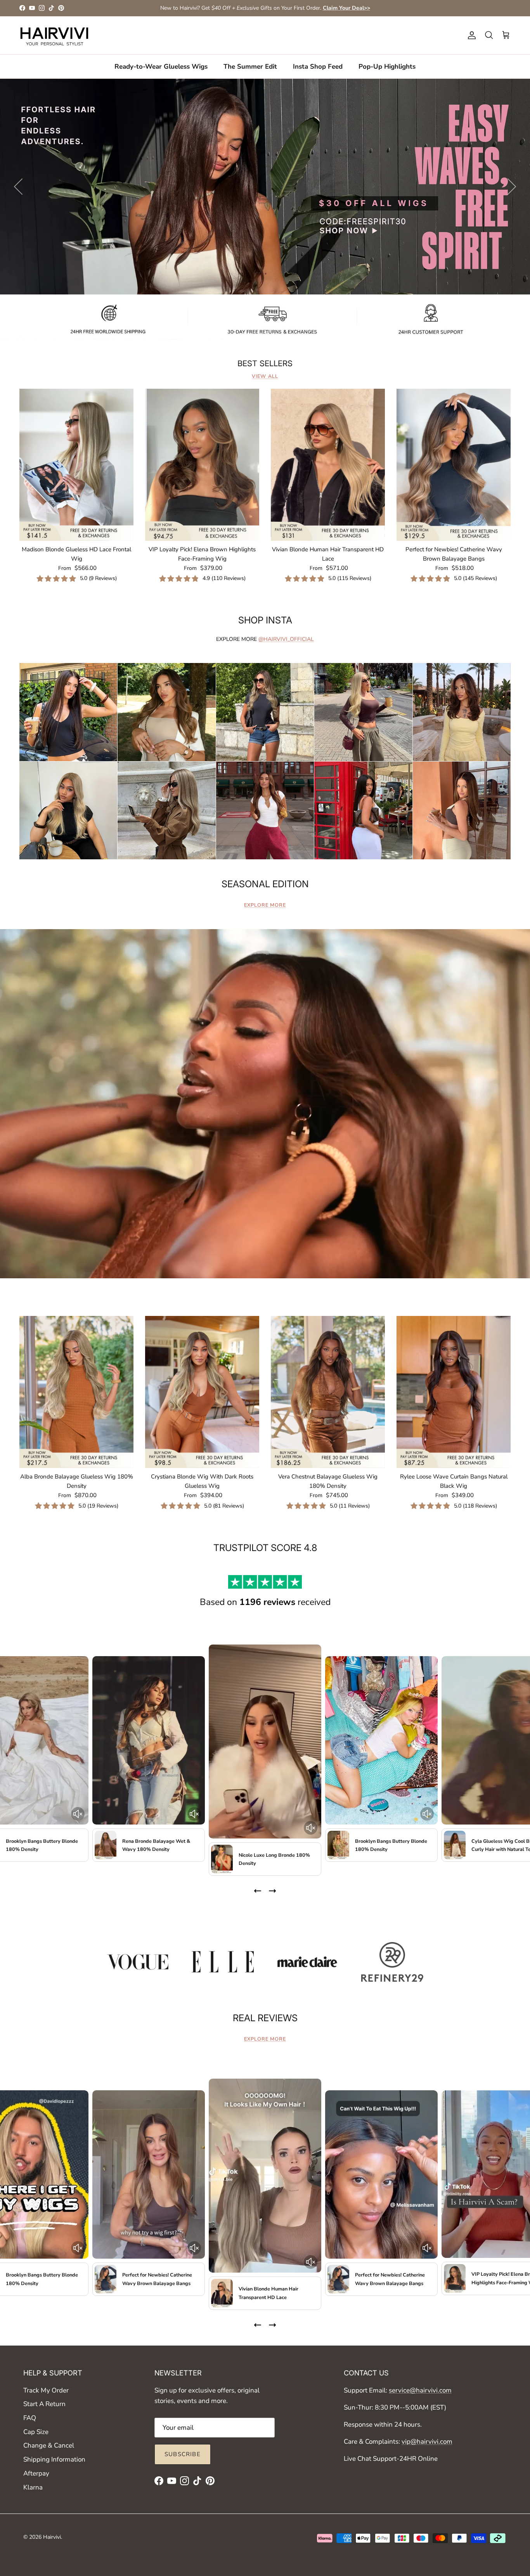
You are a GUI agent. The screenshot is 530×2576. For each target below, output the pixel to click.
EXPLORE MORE (265, 905)
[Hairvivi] (54, 35)
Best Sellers (265, 364)
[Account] (470, 35)
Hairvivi (52, 2537)
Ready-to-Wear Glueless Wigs (161, 66)
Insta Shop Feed (318, 66)
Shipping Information (54, 2459)
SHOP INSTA (265, 620)
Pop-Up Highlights (387, 66)
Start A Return (44, 2404)
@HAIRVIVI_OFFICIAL (286, 639)
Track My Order (46, 2390)
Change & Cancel (49, 2445)
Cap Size (36, 2432)
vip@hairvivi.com (427, 2442)
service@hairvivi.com (420, 2390)
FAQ (30, 2418)
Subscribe (183, 2454)
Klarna (33, 2487)
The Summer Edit (250, 66)
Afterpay (36, 2473)
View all (265, 376)
